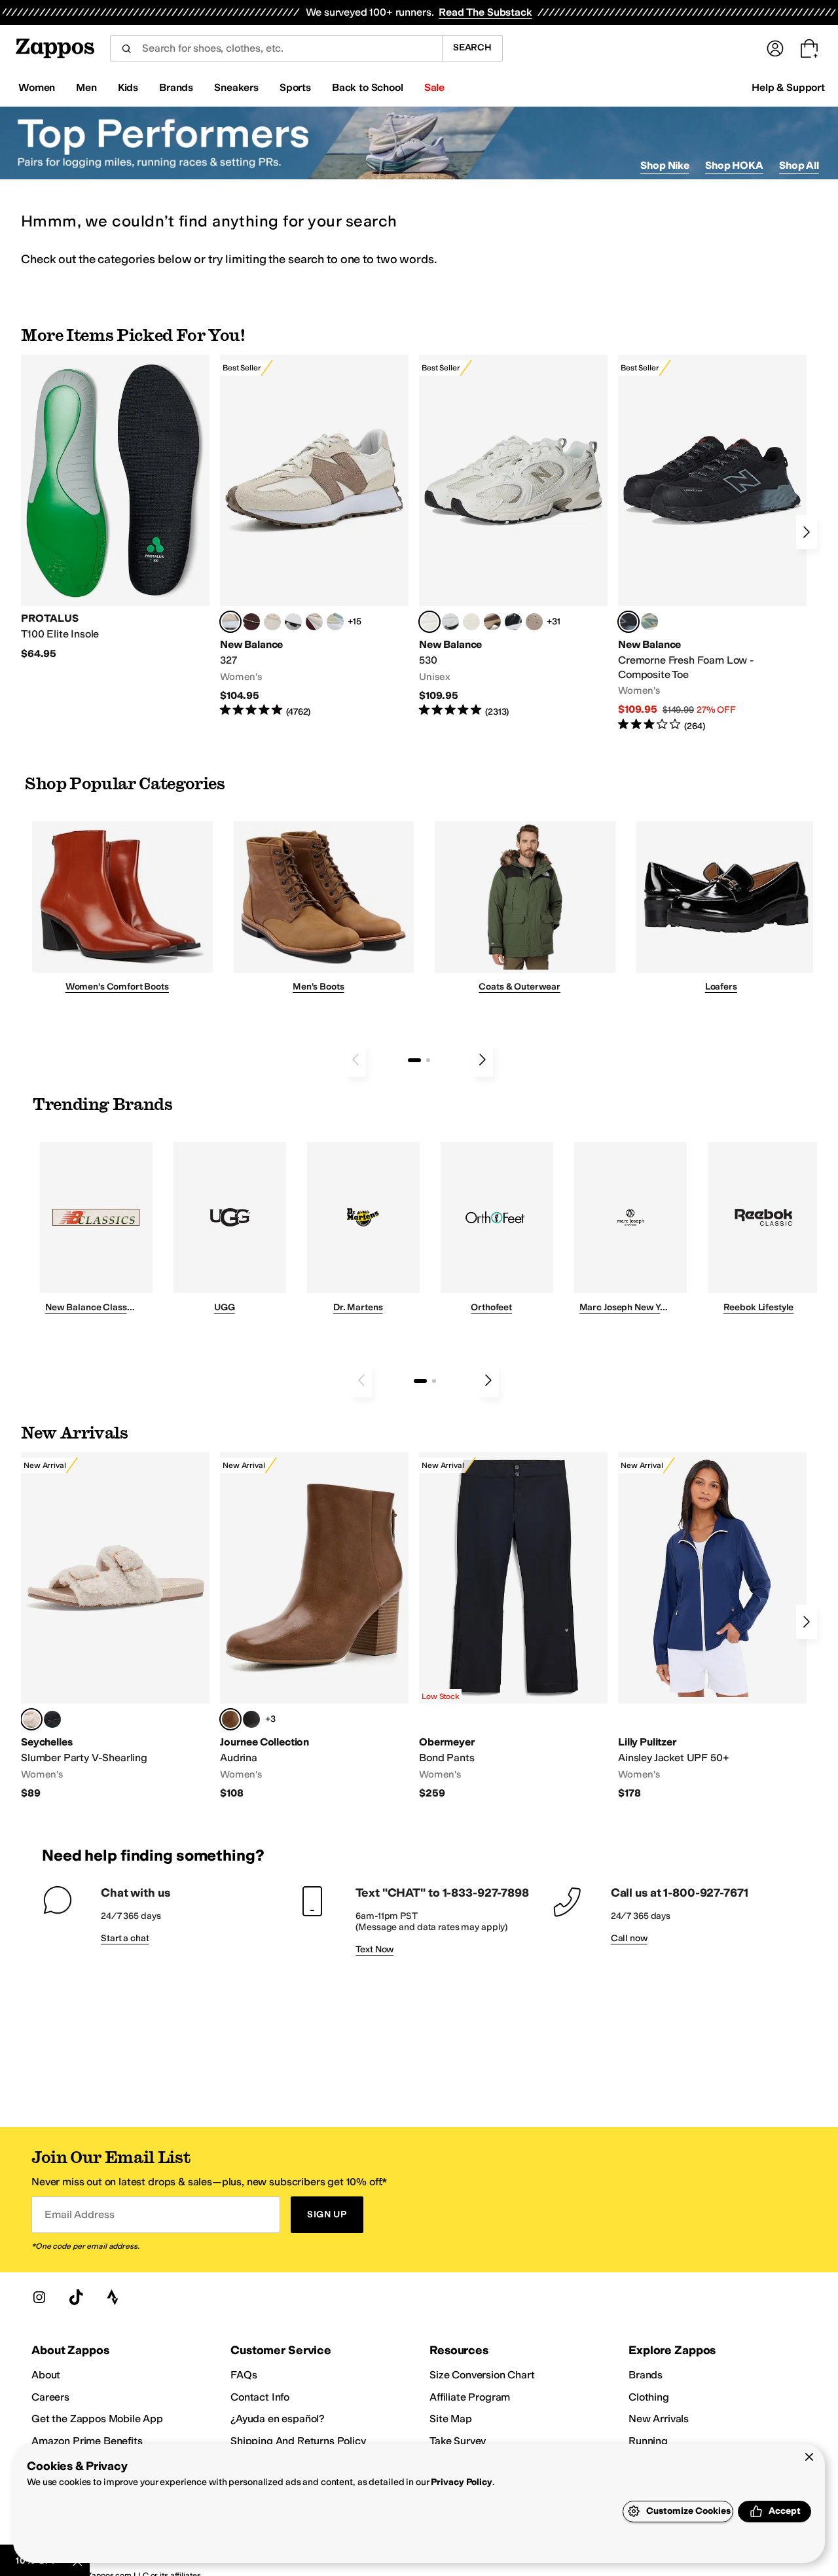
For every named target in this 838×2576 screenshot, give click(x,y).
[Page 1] (414, 1060)
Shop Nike (665, 165)
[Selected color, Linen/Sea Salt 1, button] (230, 622)
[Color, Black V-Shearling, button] (52, 1719)
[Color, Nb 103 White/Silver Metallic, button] (450, 622)
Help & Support (788, 87)
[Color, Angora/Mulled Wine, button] (314, 622)
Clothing (649, 2397)
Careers (50, 2397)
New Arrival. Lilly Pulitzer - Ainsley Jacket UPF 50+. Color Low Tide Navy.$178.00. (712, 1626)
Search (472, 47)
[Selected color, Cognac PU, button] (230, 1719)
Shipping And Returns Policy (298, 2441)
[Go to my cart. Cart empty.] (809, 48)
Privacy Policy (461, 2482)
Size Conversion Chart (482, 2375)
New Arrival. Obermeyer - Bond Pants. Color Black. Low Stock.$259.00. (513, 1626)
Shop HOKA (734, 165)
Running (648, 2441)
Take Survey (458, 2441)
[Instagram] (39, 2297)
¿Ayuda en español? (278, 2419)
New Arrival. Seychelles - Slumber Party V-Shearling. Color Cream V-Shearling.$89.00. (115, 1626)
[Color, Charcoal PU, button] (251, 1719)
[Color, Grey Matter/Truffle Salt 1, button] (471, 622)
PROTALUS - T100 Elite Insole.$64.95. (115, 508)
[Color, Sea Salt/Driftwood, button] (534, 622)
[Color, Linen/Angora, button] (272, 622)
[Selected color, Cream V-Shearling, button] (31, 1719)
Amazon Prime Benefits (87, 2441)
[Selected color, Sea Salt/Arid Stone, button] (429, 622)
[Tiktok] (76, 2297)
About (46, 2375)
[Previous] (355, 1060)
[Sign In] (775, 48)
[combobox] (276, 48)
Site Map (451, 2419)
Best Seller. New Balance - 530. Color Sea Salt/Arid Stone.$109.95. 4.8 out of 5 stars (513, 536)
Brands (646, 2375)
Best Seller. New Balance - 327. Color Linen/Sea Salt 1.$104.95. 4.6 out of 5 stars (314, 536)
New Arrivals (659, 2419)
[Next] (807, 532)
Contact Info (260, 2397)
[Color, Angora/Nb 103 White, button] (335, 622)
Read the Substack (485, 12)
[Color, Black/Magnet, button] (513, 622)
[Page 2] (428, 1060)
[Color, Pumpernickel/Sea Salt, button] (251, 622)
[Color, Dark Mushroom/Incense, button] (492, 622)
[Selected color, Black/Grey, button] (628, 622)
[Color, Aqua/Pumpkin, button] (649, 622)
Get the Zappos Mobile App (97, 2419)
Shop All (799, 165)
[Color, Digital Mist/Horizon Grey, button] (293, 622)
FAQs (244, 2375)
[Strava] (113, 2297)
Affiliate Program (470, 2397)
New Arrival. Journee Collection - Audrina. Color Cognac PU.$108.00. (314, 1626)
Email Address (79, 2214)
